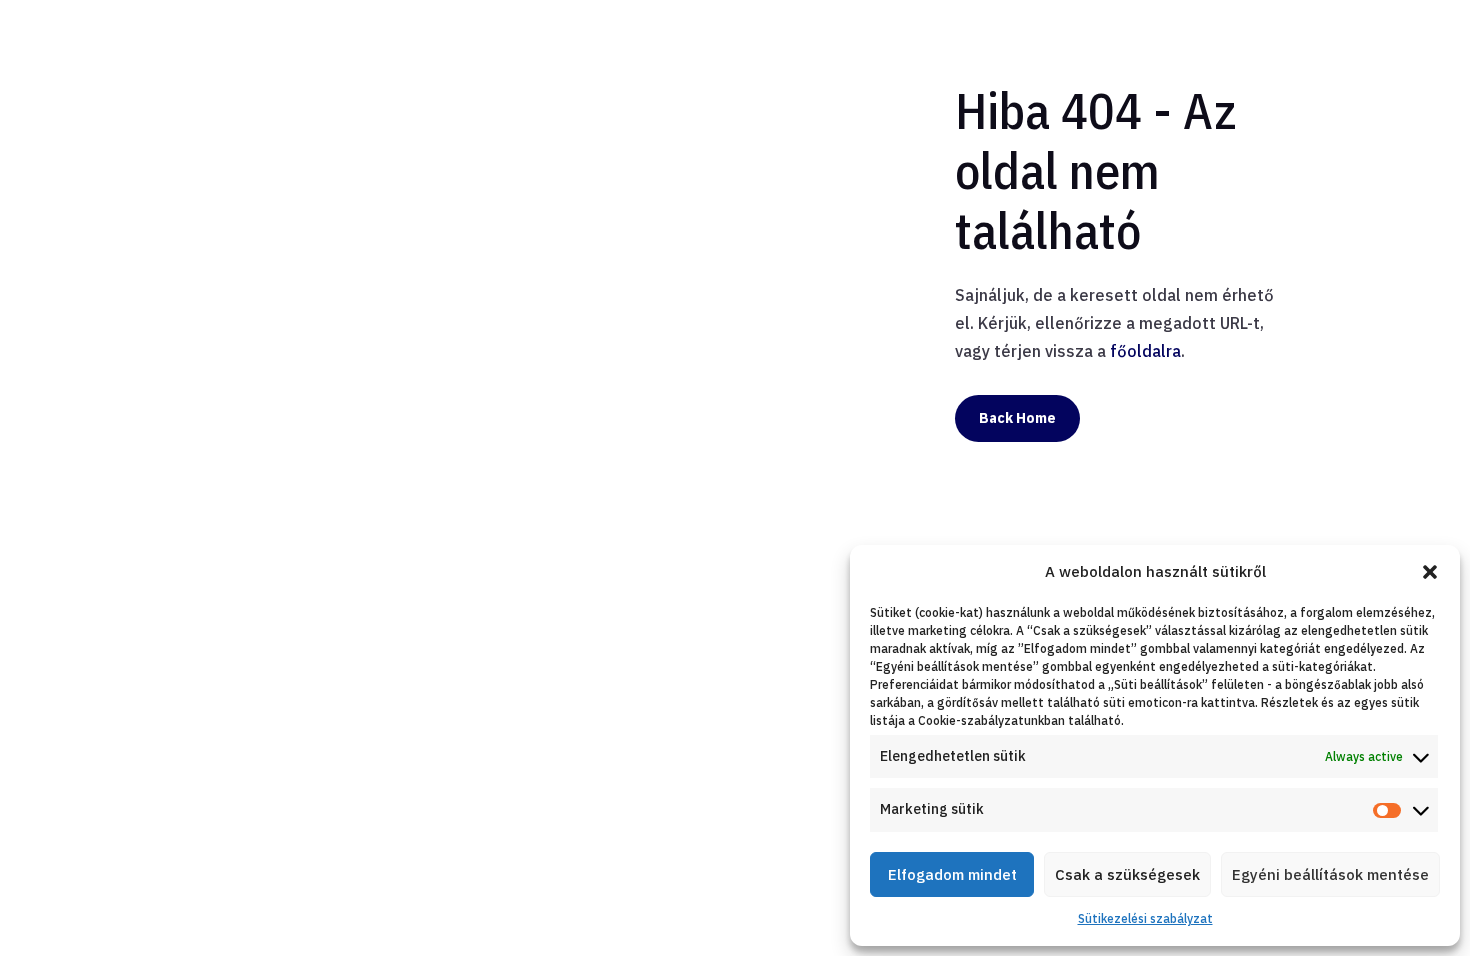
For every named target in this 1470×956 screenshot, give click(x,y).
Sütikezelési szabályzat (1145, 918)
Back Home (1017, 418)
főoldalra (1145, 351)
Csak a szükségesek (1127, 874)
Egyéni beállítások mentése (1330, 874)
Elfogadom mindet (952, 874)
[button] (1430, 572)
